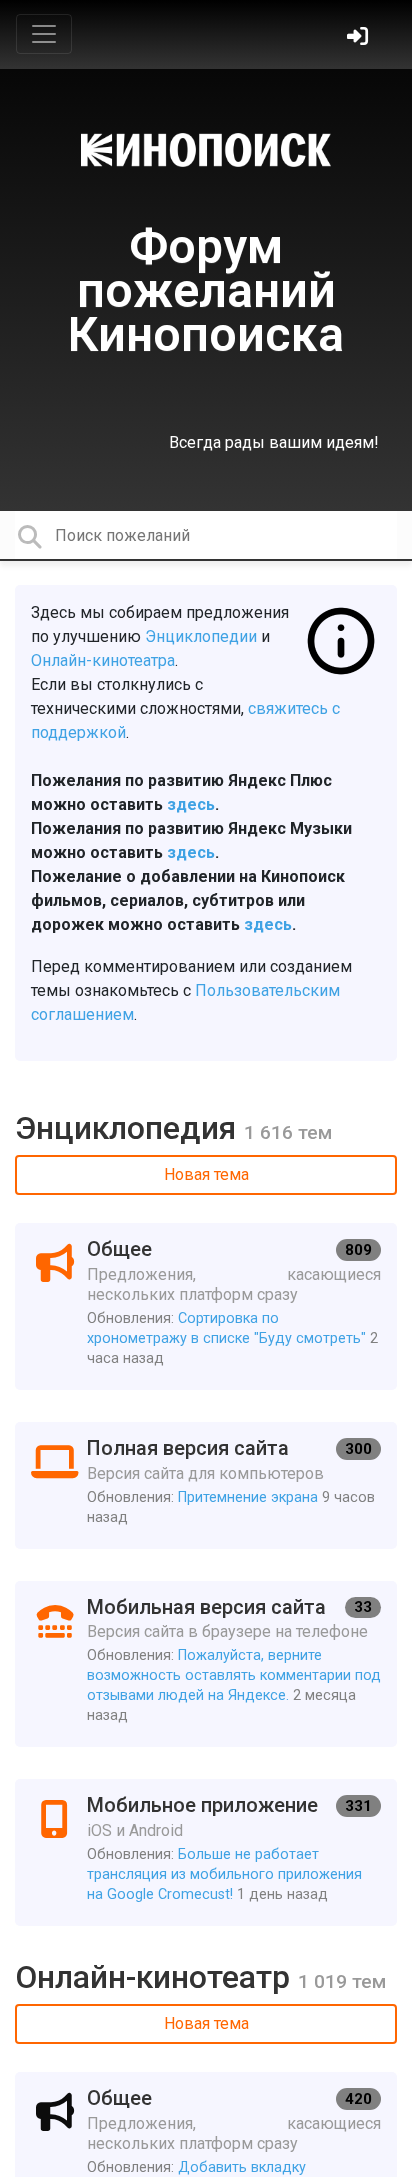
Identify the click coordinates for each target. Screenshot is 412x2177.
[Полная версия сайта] (206, 1485)
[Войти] (360, 38)
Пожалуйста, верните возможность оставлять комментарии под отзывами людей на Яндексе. (234, 1675)
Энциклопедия (129, 1128)
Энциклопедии (201, 636)
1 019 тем (342, 1981)
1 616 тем (288, 1132)
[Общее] (206, 1306)
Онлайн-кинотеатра (103, 660)
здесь (191, 804)
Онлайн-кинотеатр (156, 1977)
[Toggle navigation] (44, 34)
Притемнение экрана (248, 1497)
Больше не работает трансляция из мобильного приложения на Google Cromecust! (224, 1874)
